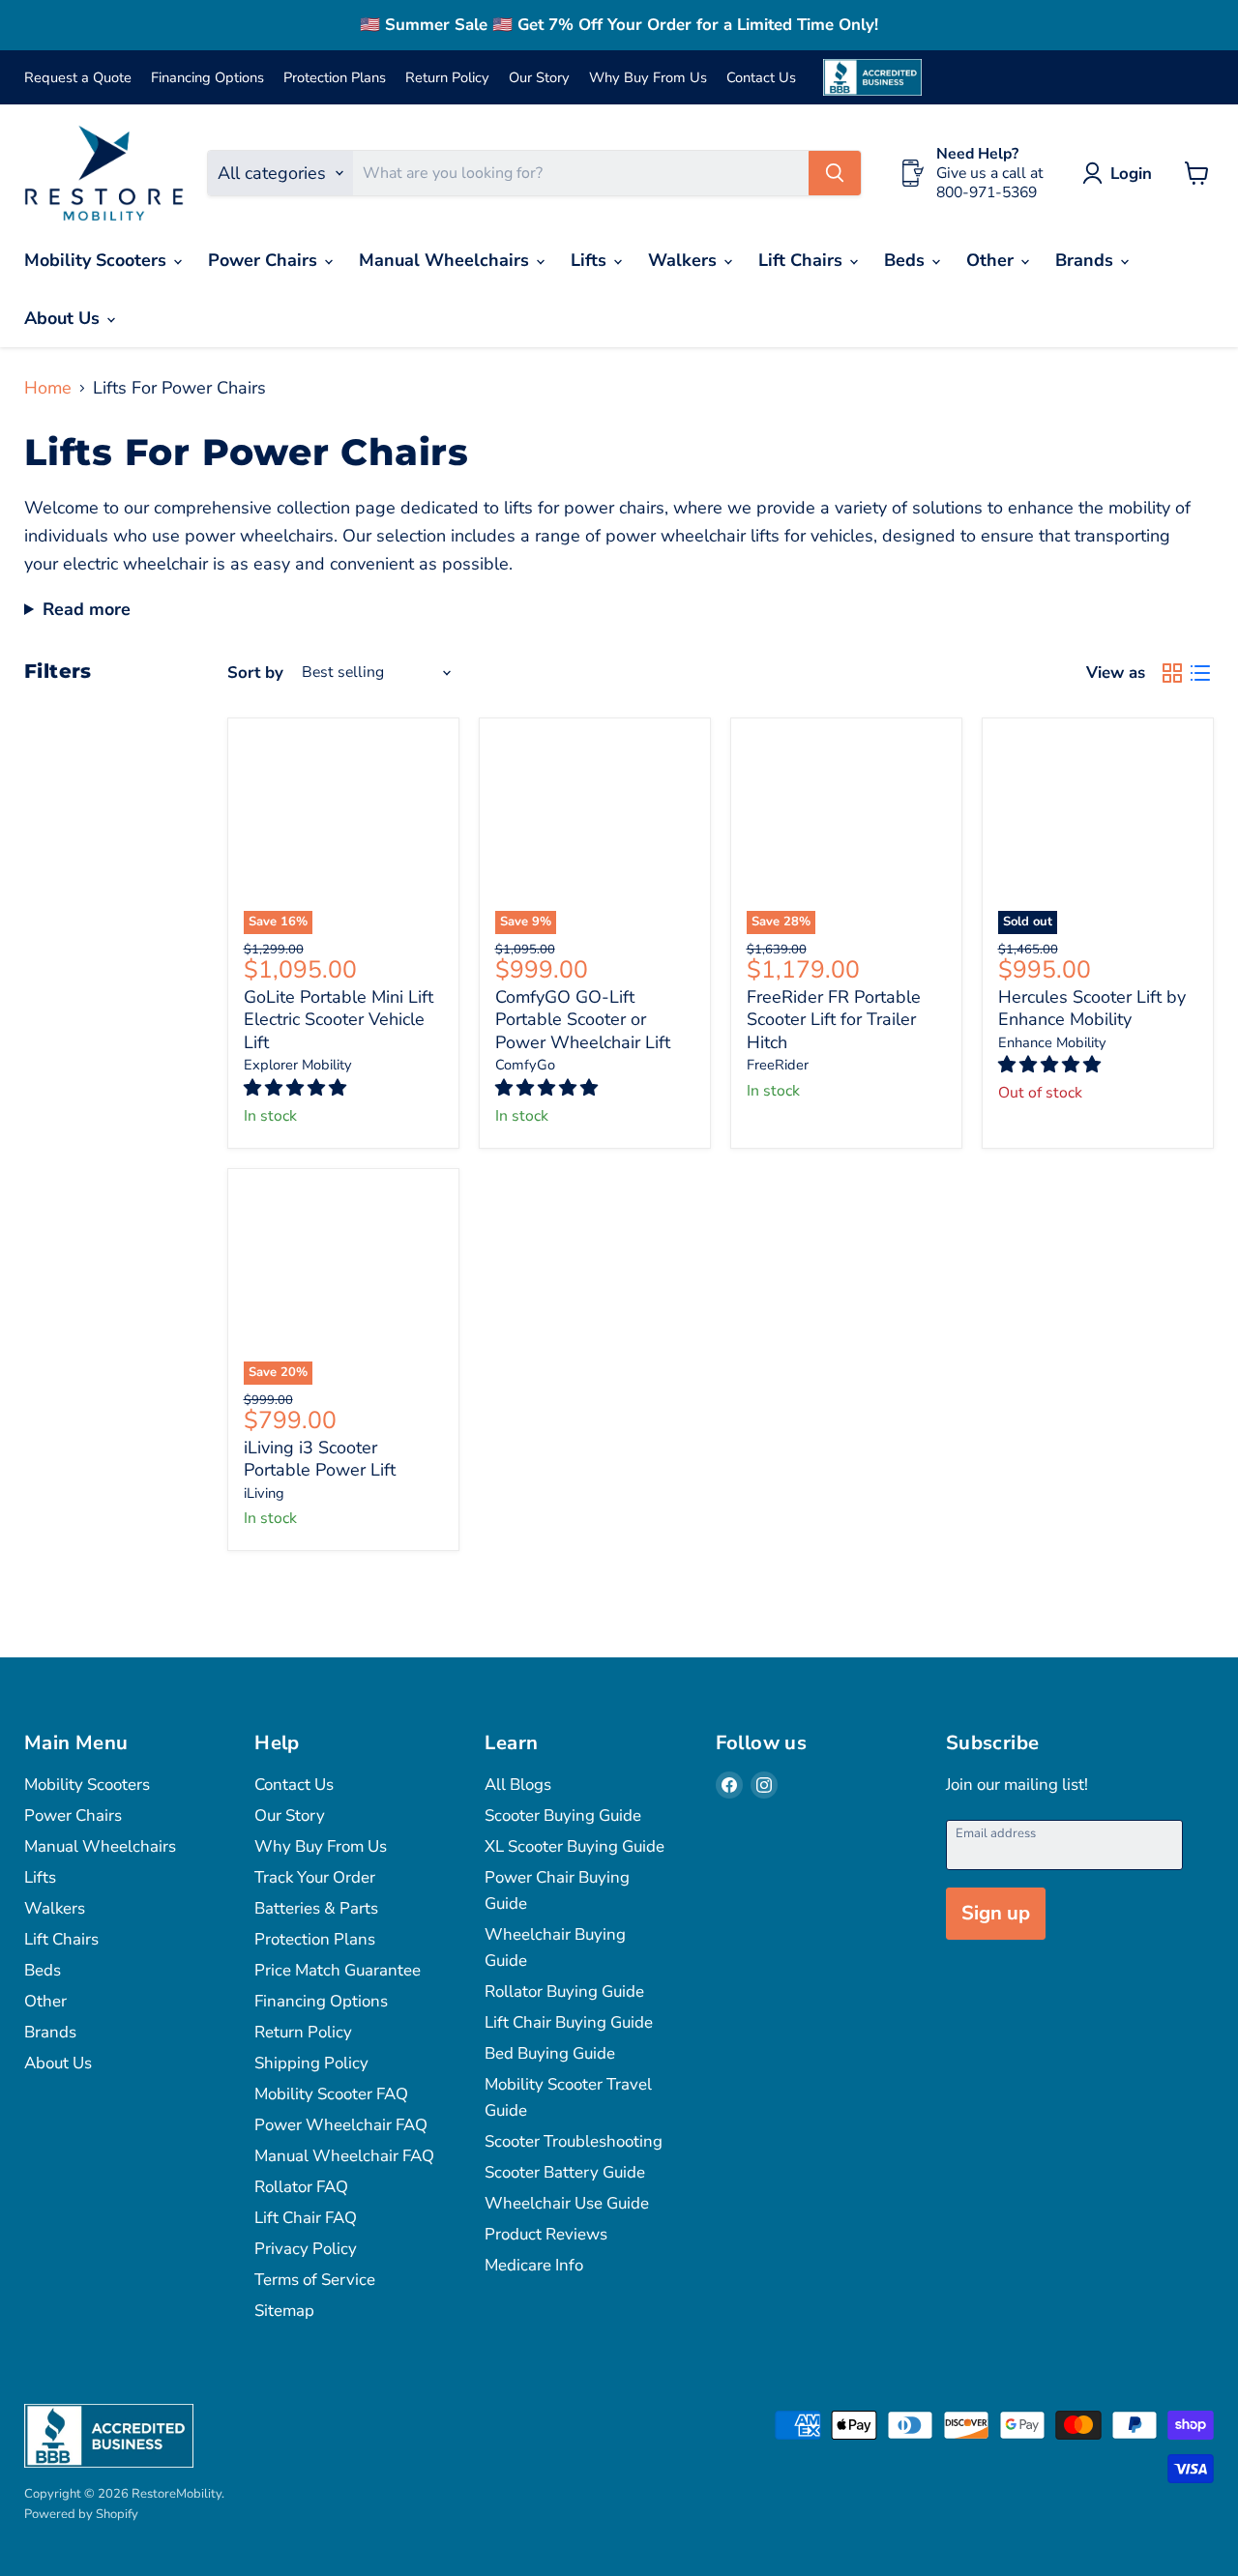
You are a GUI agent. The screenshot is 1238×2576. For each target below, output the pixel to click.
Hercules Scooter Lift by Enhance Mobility (1092, 1009)
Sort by (255, 673)
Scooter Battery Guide (565, 2172)
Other (992, 260)
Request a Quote (78, 78)
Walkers (685, 260)
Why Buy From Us (648, 78)
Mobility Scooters (98, 260)
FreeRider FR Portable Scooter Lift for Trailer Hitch (834, 1020)
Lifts (591, 260)
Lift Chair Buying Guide (569, 2022)
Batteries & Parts (316, 1908)
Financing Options (207, 78)
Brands (1087, 260)
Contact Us (761, 78)
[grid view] (1172, 673)
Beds (907, 260)
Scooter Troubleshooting (574, 2141)
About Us (64, 318)
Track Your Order (315, 1877)
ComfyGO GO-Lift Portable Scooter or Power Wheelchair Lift (583, 1020)
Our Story (539, 78)
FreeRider (778, 1065)
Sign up (996, 1913)
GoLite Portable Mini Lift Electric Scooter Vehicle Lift (339, 1020)
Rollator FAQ (301, 2187)
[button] (297, 1088)
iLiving (264, 1493)
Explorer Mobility (298, 1065)
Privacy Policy (306, 2249)
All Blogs (518, 1785)
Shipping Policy (311, 2063)
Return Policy (447, 78)
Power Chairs (265, 260)
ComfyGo (525, 1065)
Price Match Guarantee (338, 1970)
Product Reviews (546, 2234)
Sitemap (284, 2311)
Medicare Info (534, 2265)
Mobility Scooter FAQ (331, 2094)
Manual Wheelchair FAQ (344, 2156)
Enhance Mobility (1052, 1042)
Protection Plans (335, 78)
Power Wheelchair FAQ (341, 2125)
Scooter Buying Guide (563, 1815)
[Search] (835, 173)
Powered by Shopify (81, 2514)
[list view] (1200, 673)
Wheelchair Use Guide (567, 2203)
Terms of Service (315, 2280)
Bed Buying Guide (550, 2053)
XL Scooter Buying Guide (575, 1846)
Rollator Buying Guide (564, 1991)
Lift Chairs (803, 260)
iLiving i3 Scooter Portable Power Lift (320, 1459)
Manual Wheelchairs (446, 260)
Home (48, 388)
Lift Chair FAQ (306, 2218)
